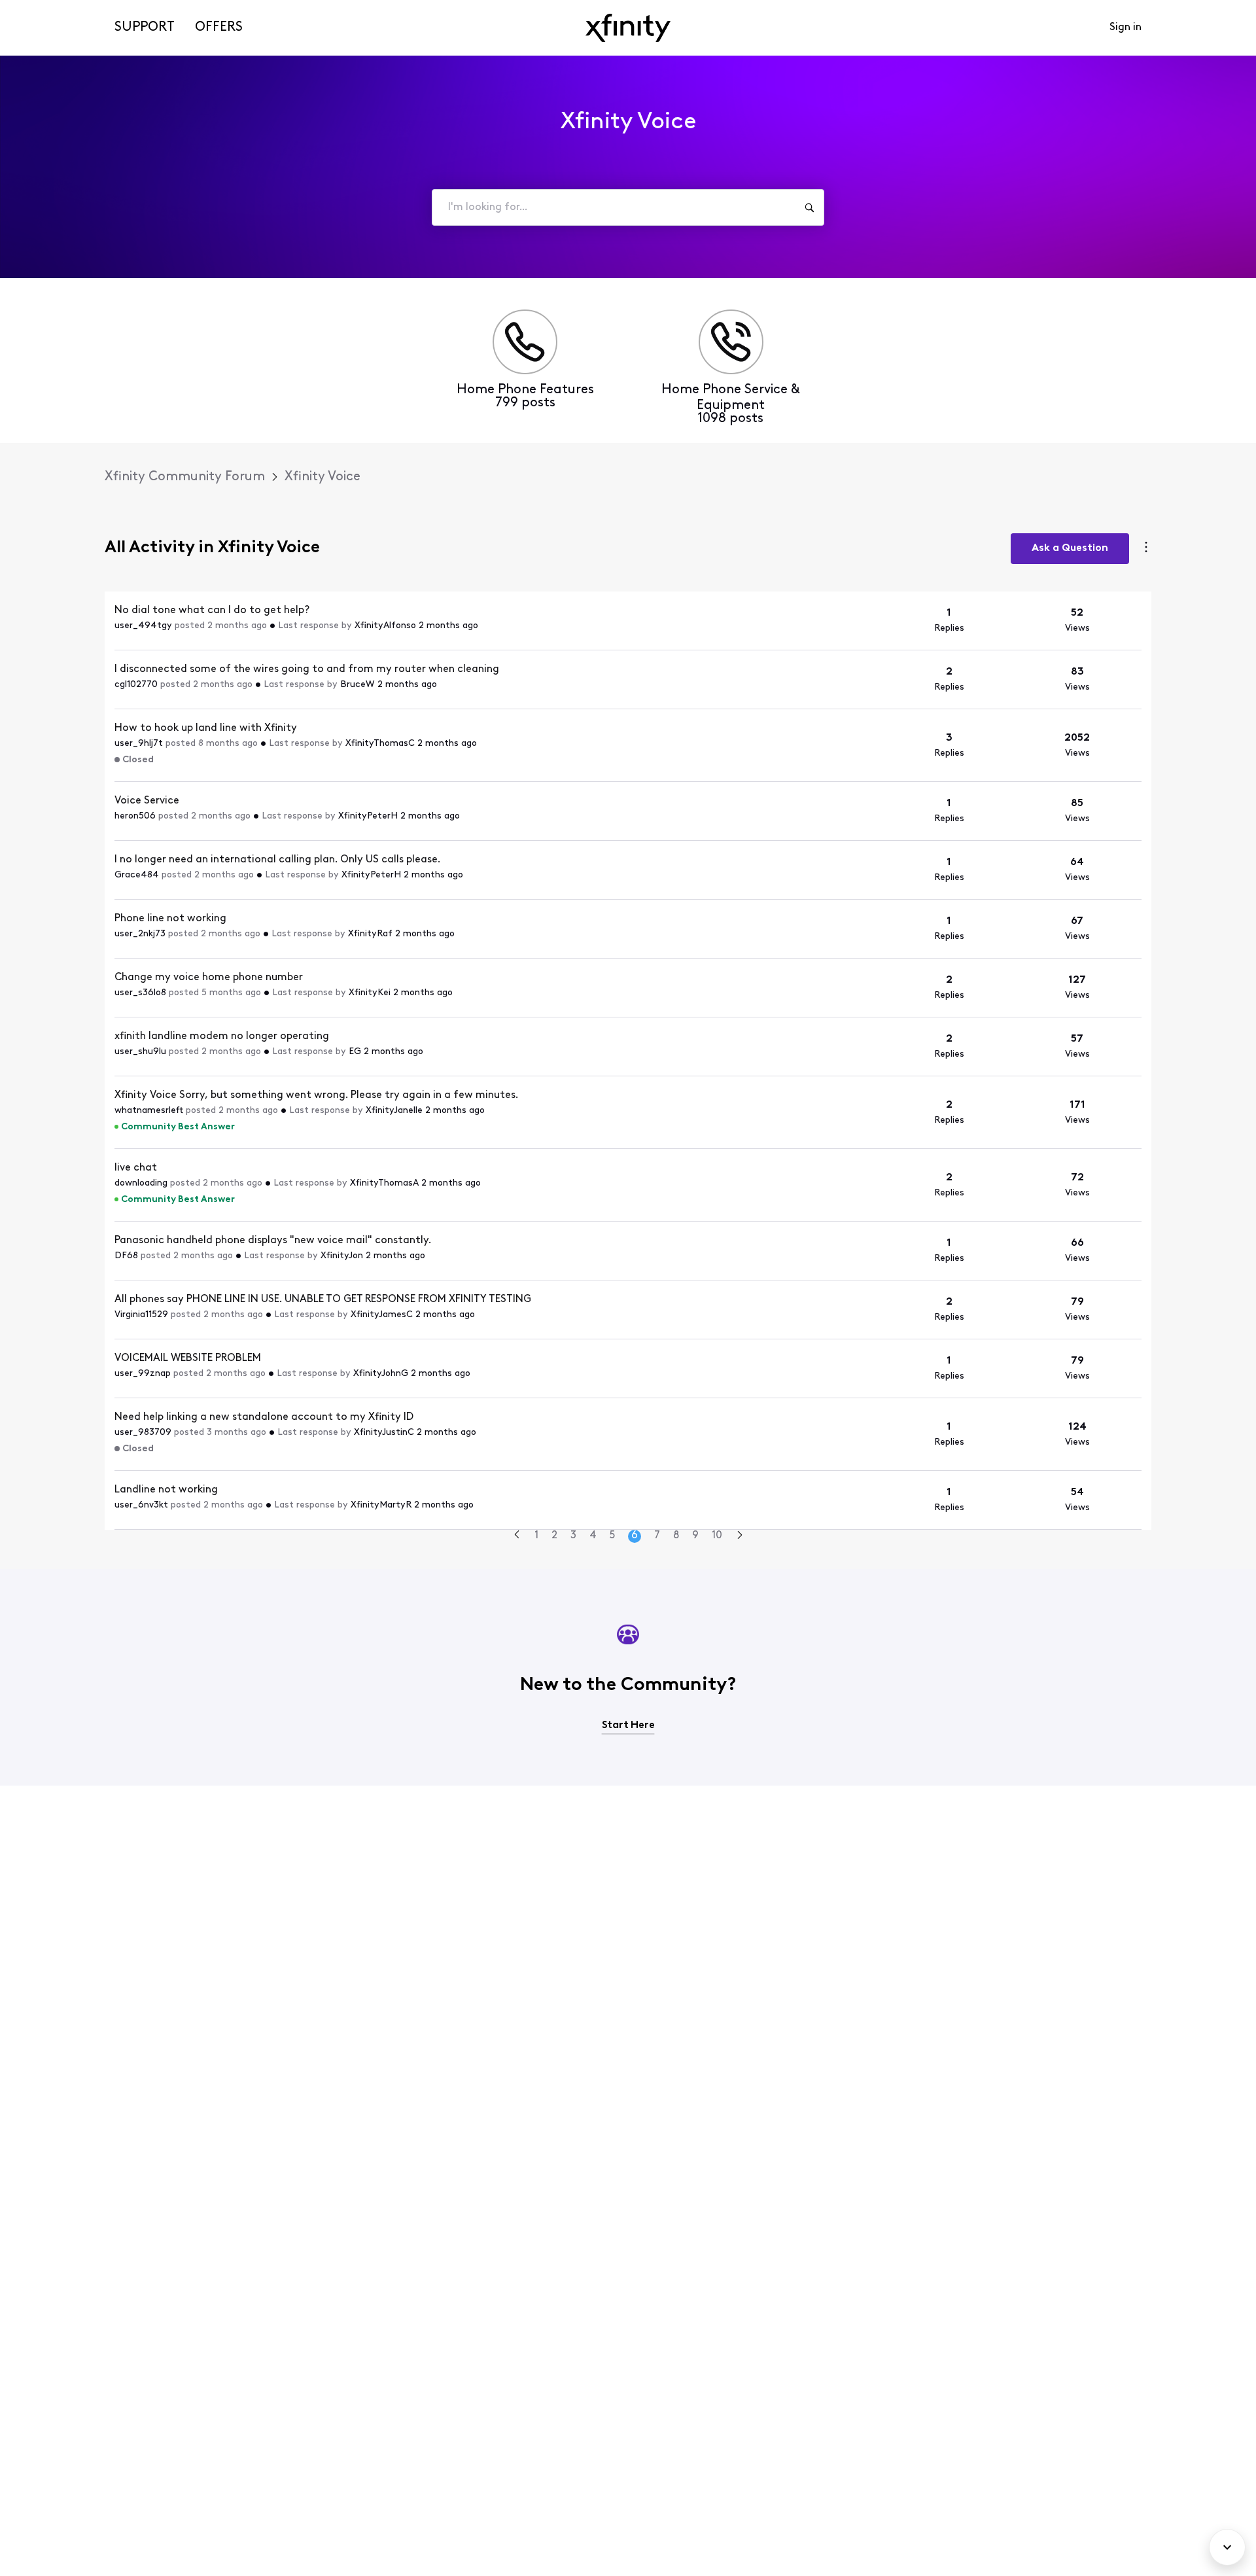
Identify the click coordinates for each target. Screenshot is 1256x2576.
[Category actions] (1146, 549)
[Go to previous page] (517, 1536)
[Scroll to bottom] (1227, 2547)
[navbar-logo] (628, 28)
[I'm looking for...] (809, 207)
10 (717, 1536)
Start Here (628, 1725)
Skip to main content (57, 9)
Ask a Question (1070, 548)
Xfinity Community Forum (185, 477)
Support (145, 27)
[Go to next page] (740, 1537)
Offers (219, 27)
